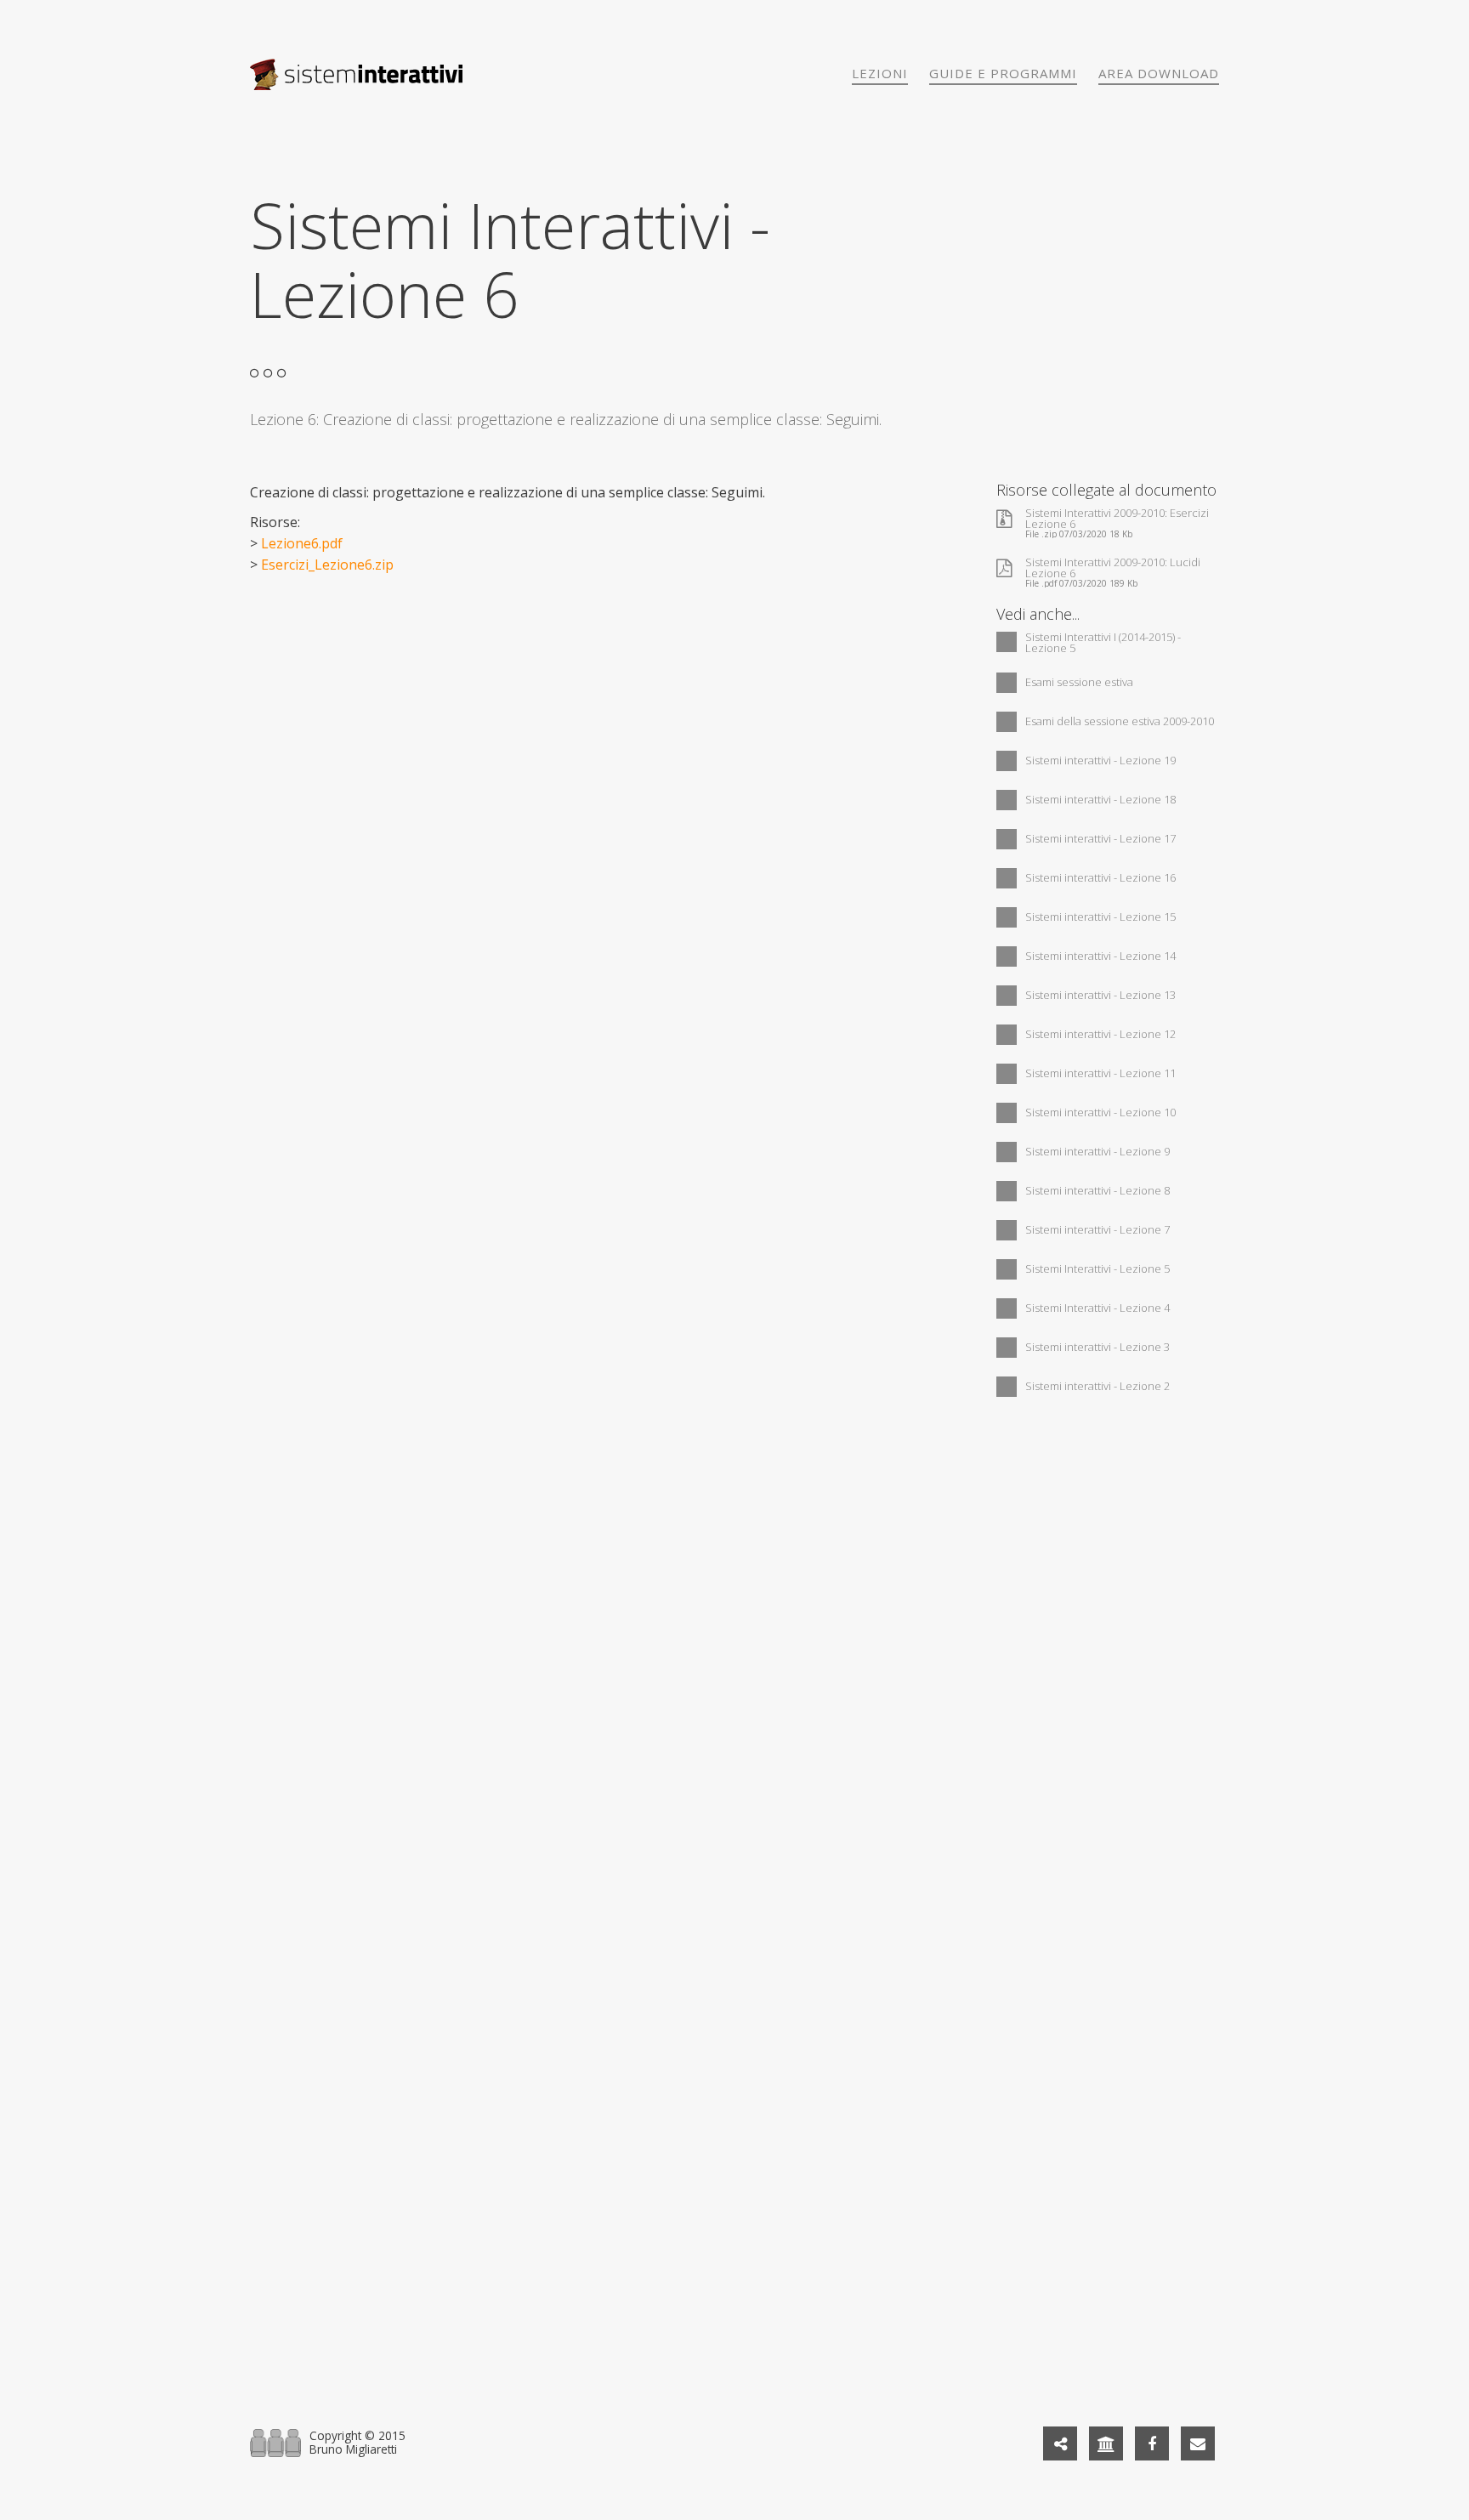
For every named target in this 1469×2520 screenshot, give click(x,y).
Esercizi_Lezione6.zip (327, 565)
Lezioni (880, 73)
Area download (1159, 73)
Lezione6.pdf (302, 543)
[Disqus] (734, 1641)
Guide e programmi (1003, 73)
